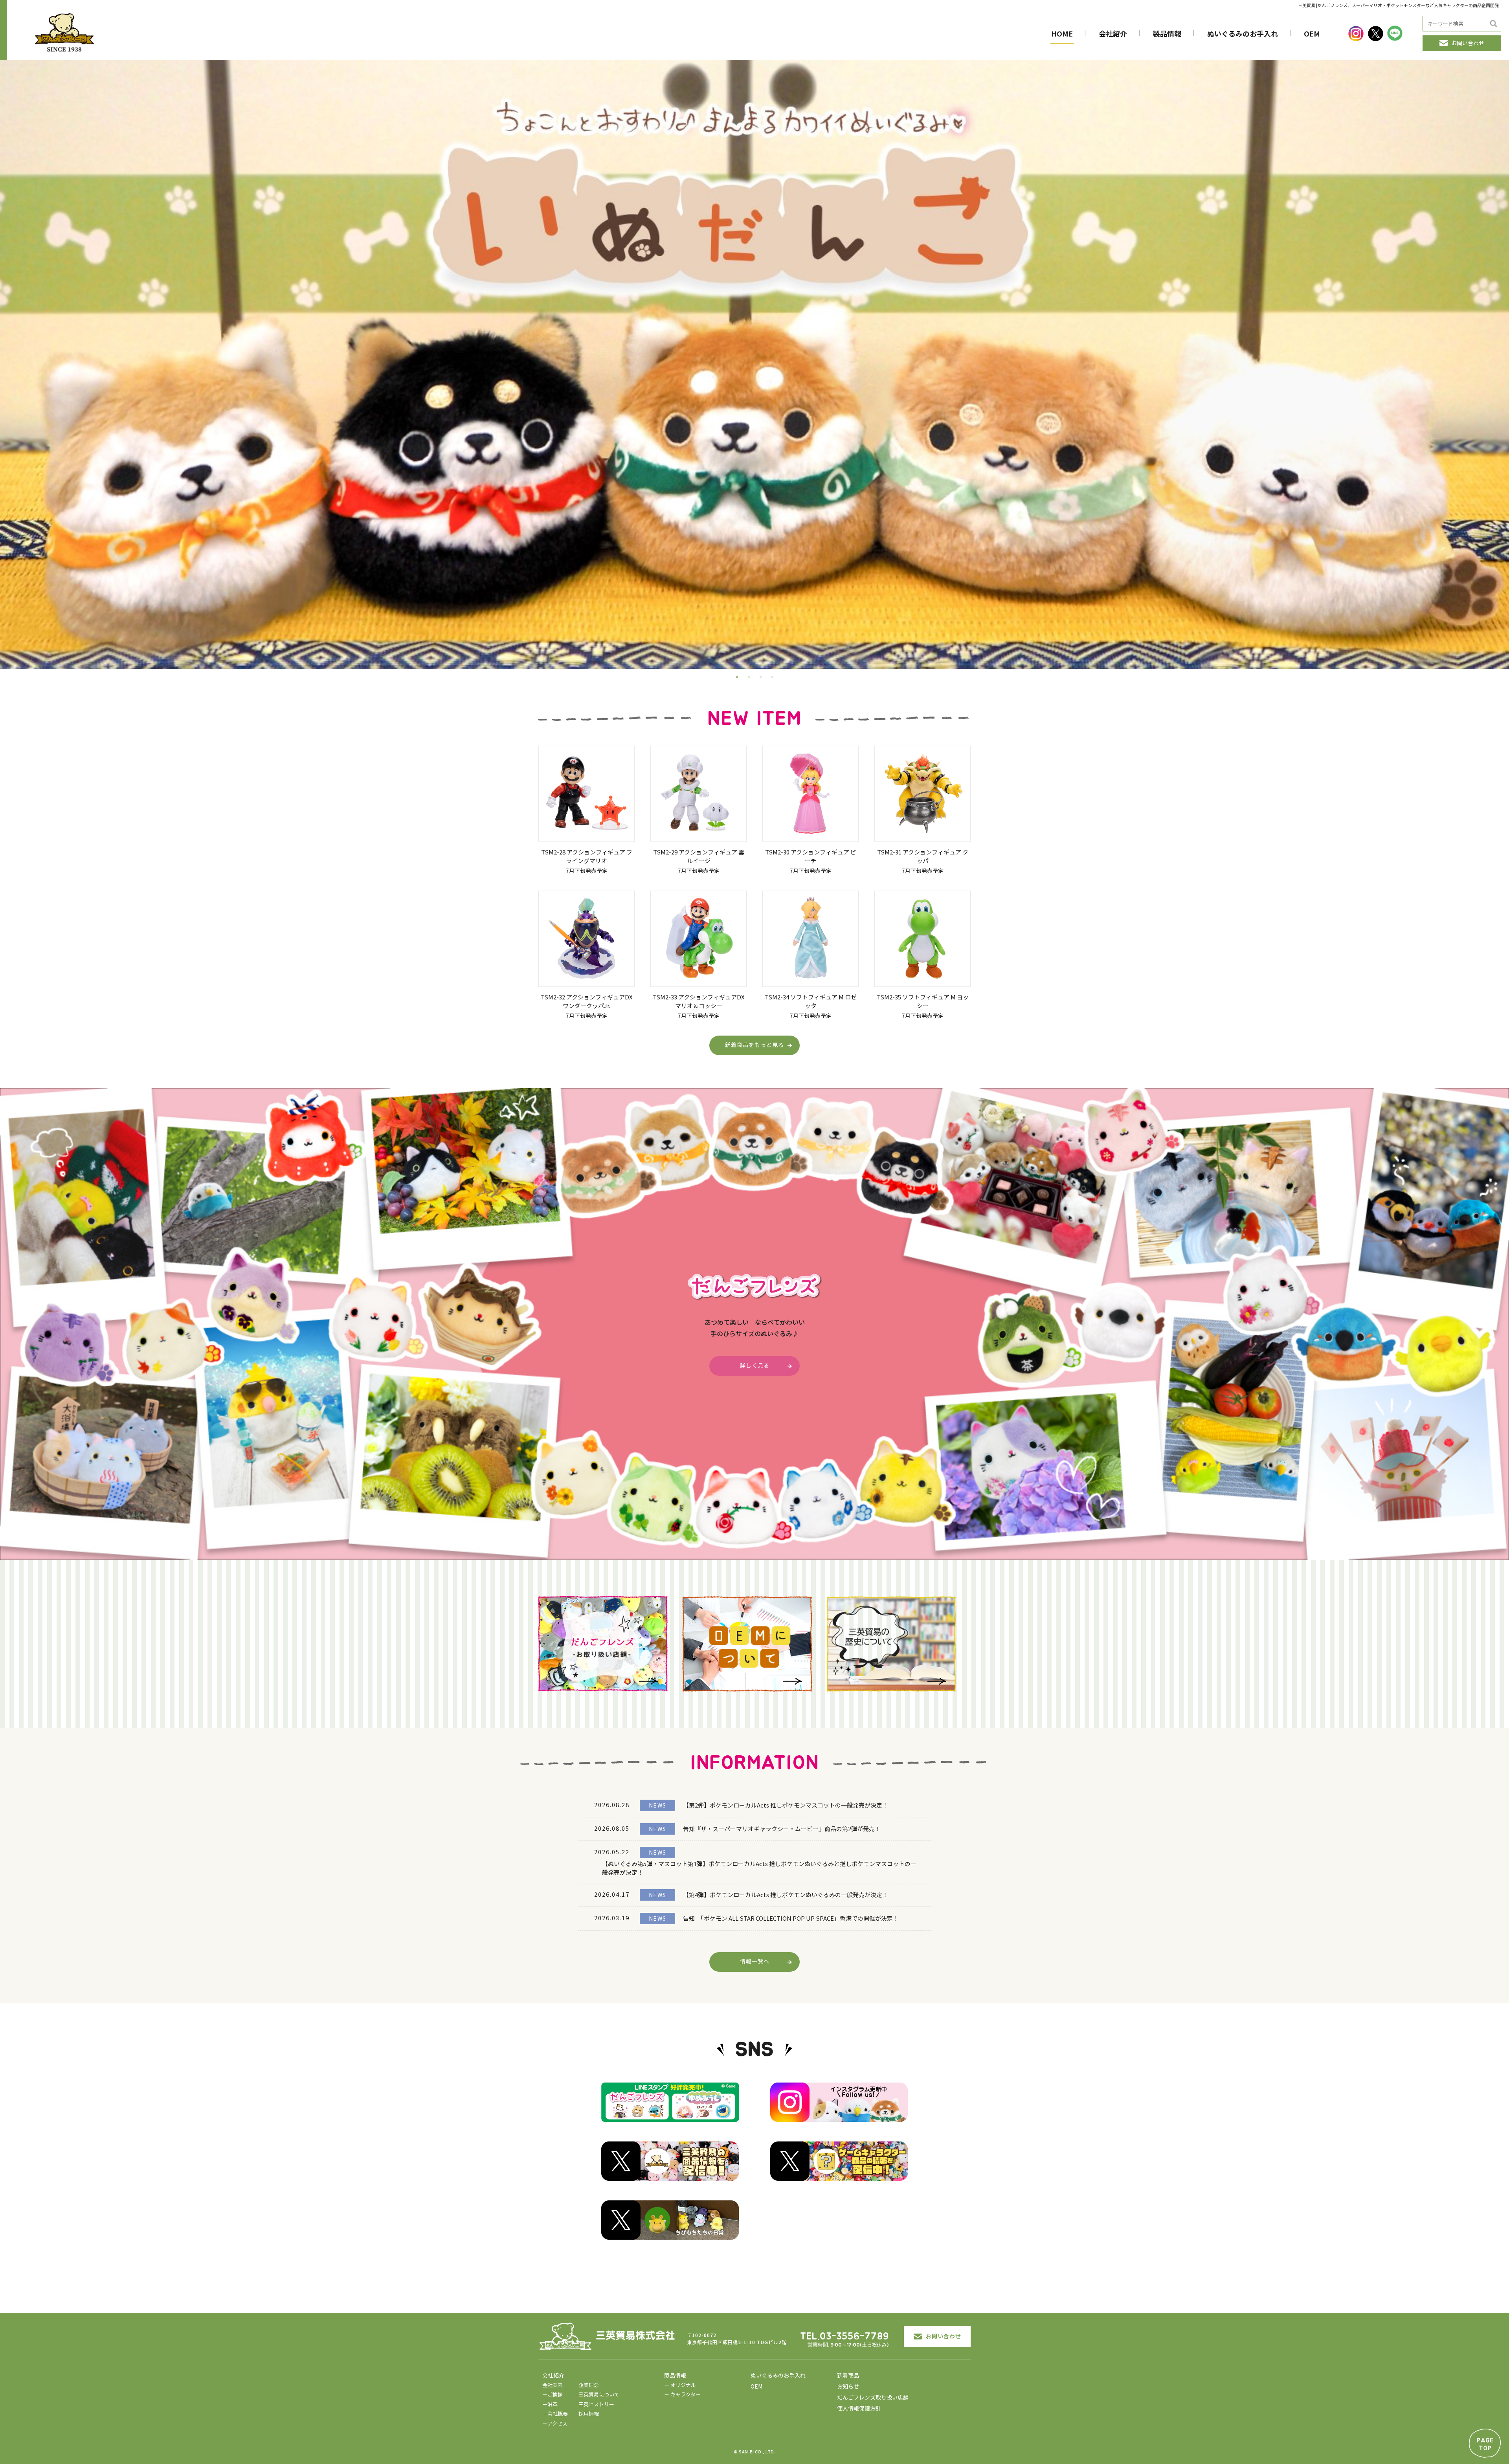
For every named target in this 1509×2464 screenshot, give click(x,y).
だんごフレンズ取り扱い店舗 (873, 2397)
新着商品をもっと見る (754, 1045)
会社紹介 (1113, 33)
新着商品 (848, 2375)
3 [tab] (760, 677)
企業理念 (589, 2385)
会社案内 (553, 2385)
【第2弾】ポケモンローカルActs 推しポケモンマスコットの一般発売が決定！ (786, 1805)
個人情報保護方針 (859, 2408)
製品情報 (1167, 33)
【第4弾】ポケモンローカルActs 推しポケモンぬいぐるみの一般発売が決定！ (786, 1895)
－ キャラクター (682, 2394)
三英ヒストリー (596, 2404)
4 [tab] (772, 677)
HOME (1062, 33)
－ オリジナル (680, 2385)
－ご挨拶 (553, 2394)
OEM (1312, 33)
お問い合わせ (1468, 43)
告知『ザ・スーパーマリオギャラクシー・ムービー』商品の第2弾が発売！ (782, 1829)
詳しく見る (755, 1365)
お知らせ (848, 2386)
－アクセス (555, 2423)
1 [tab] (737, 677)
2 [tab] (749, 677)
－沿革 (550, 2404)
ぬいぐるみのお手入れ (1243, 33)
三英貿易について (599, 2394)
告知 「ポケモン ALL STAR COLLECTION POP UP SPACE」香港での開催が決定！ (791, 1918)
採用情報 (589, 2414)
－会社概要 (555, 2414)
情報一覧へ (755, 1961)
